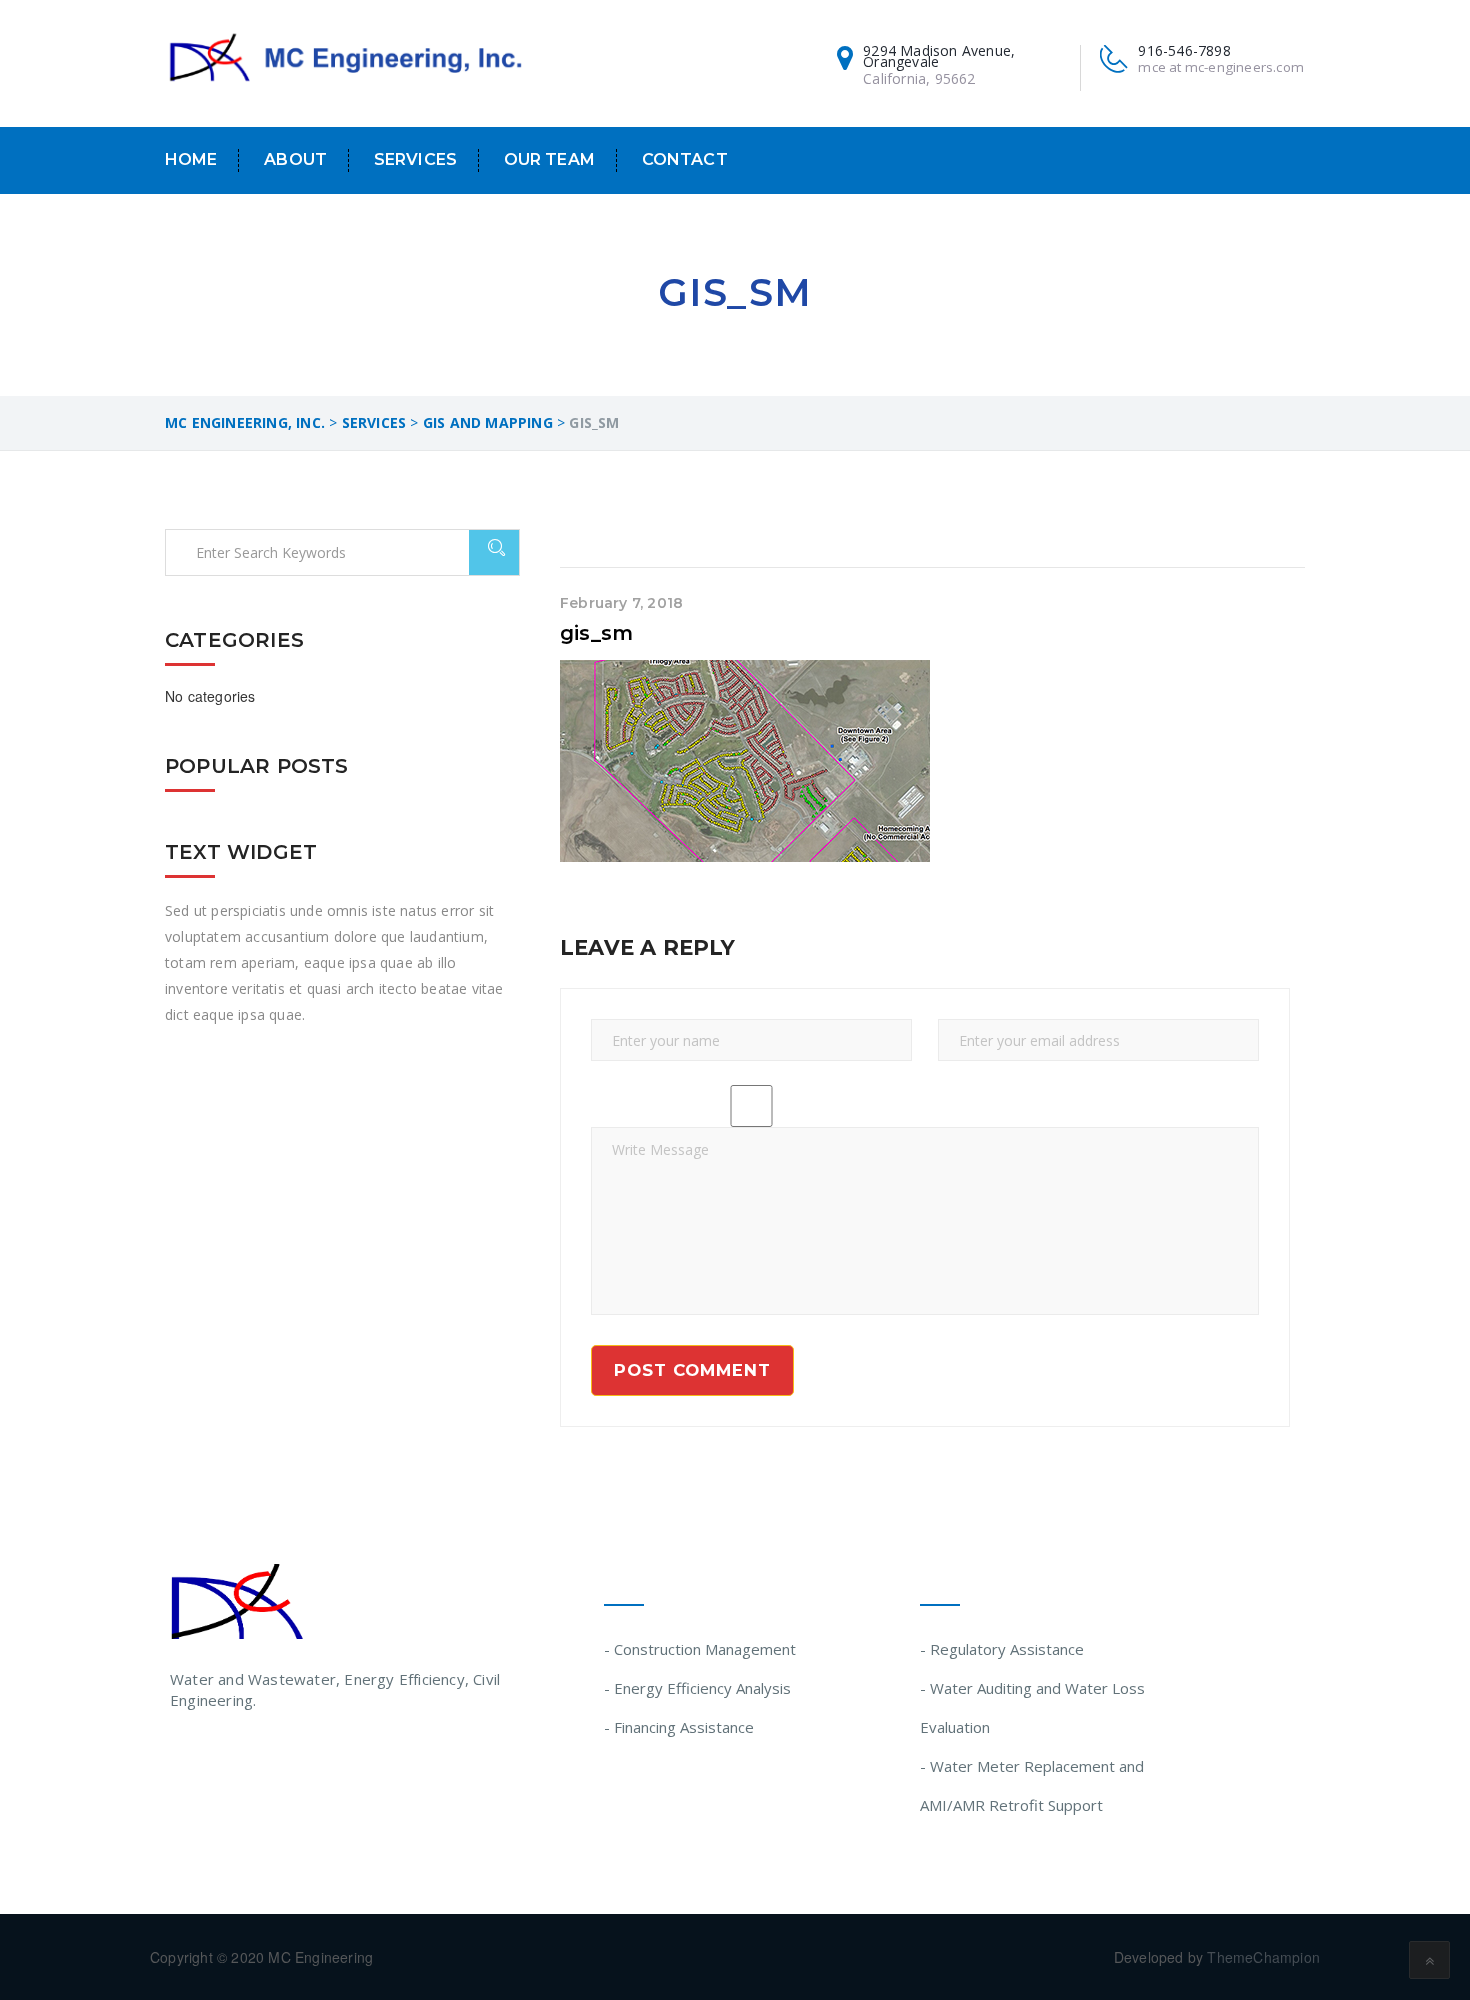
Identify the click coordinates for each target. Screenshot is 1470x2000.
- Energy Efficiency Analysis (697, 1688)
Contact (685, 159)
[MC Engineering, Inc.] (345, 59)
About (295, 159)
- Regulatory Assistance (1002, 1649)
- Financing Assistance (679, 1727)
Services (415, 159)
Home (191, 159)
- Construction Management (700, 1649)
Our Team (549, 159)
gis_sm (596, 633)
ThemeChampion (1263, 1957)
